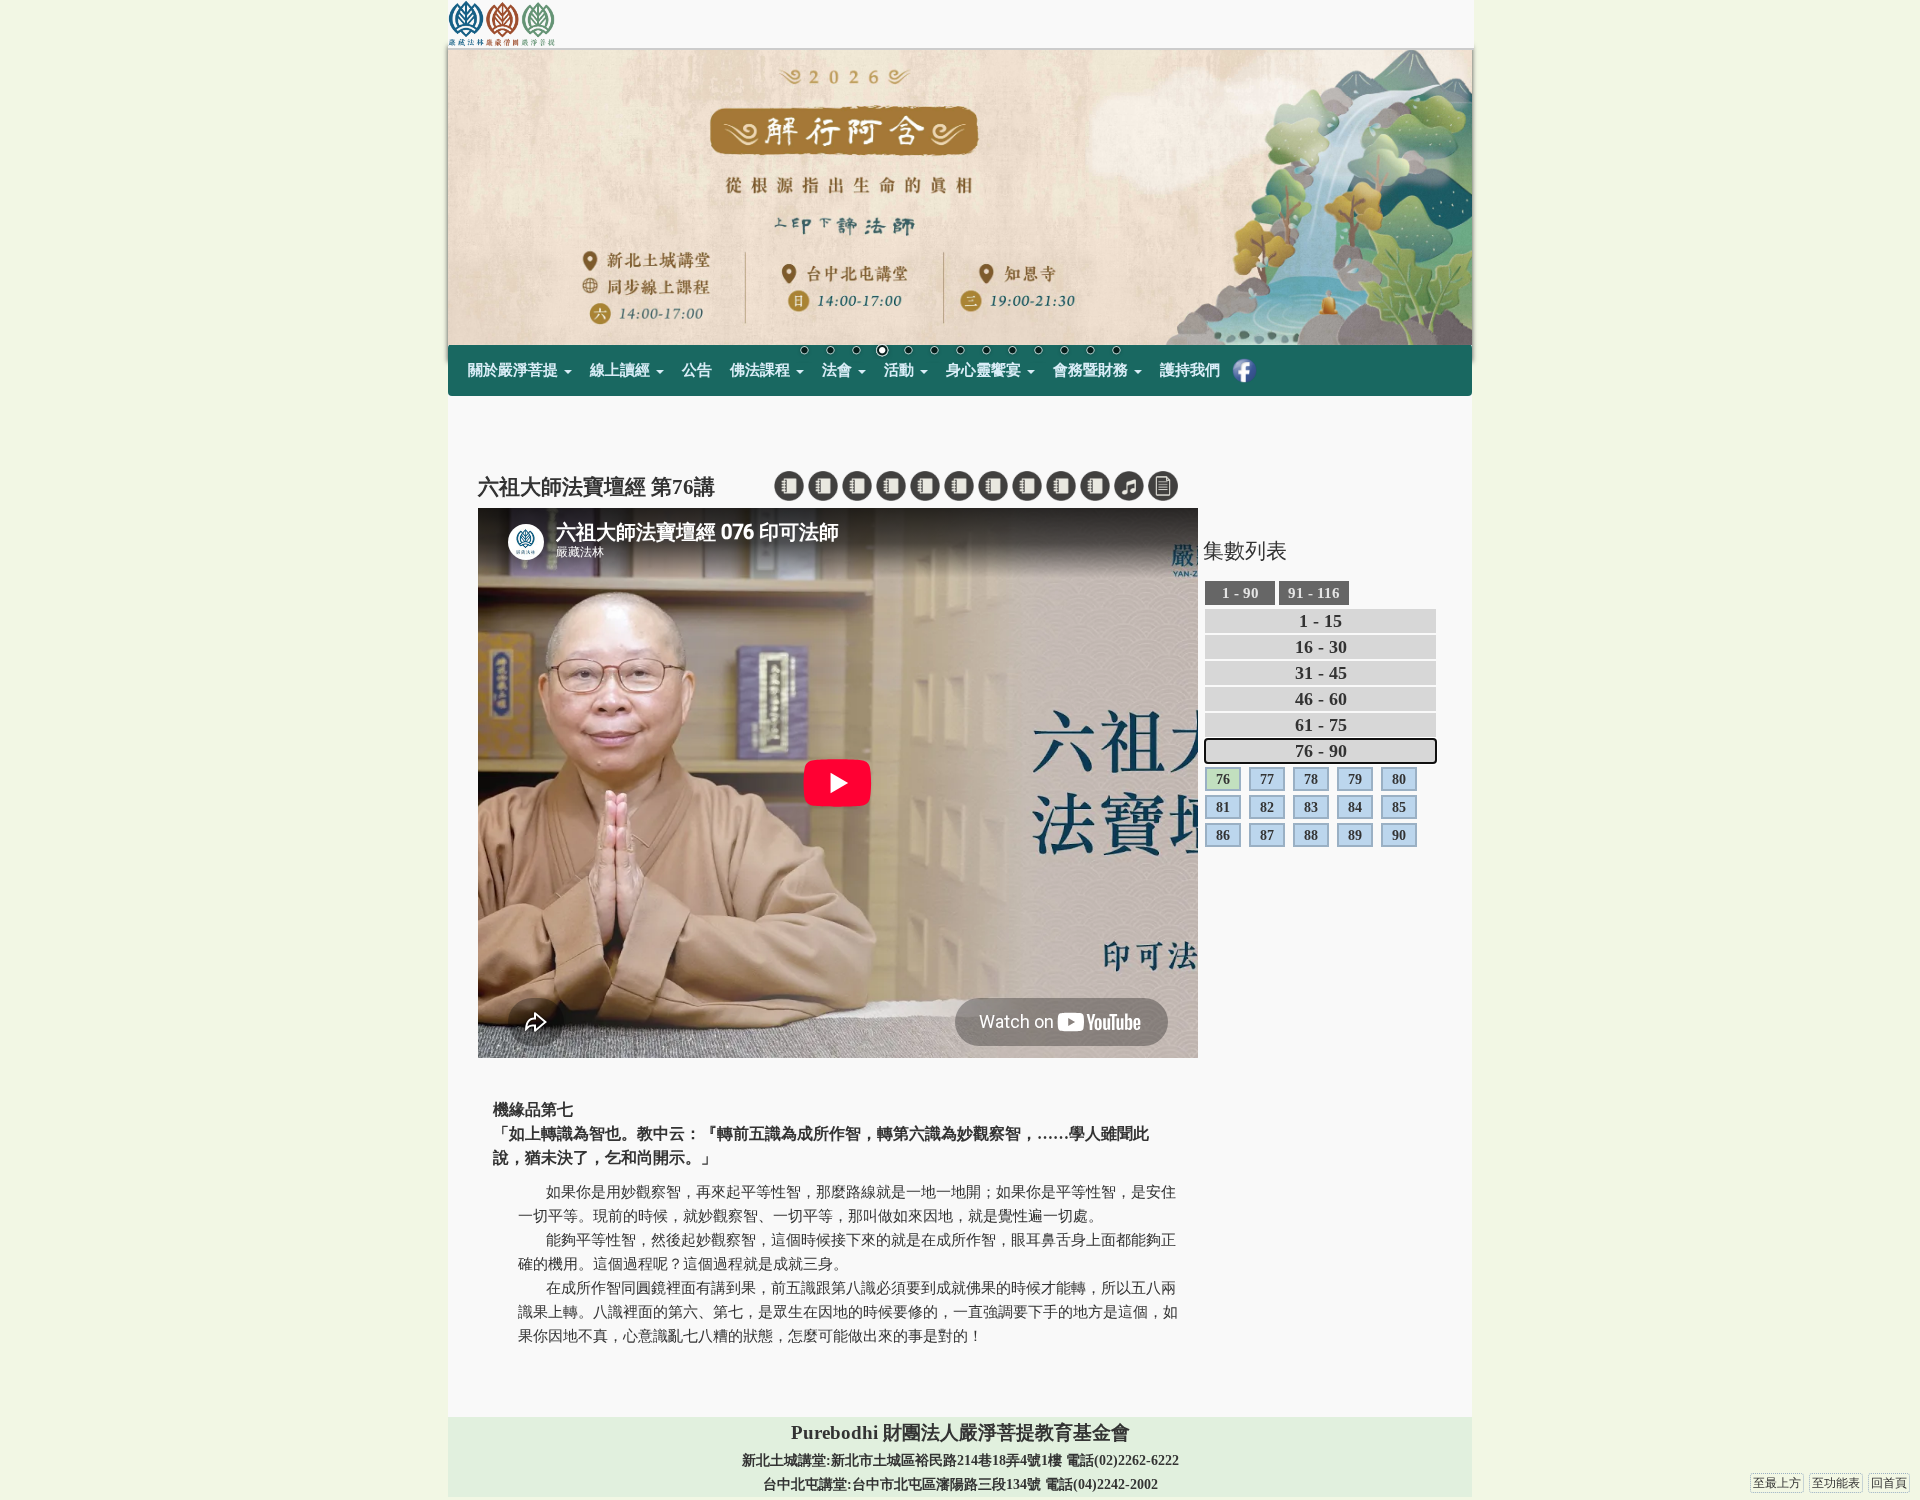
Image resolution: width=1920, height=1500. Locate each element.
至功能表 (1836, 1483)
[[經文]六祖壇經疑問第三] (857, 486)
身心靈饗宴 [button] (985, 370)
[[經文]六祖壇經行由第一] (789, 486)
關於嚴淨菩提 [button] (515, 370)
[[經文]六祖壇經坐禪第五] (925, 486)
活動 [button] (901, 370)
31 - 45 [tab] (1321, 673)
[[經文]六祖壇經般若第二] (823, 486)
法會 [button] (839, 370)
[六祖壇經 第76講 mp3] (1129, 486)
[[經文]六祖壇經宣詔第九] (1061, 486)
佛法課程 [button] (762, 370)
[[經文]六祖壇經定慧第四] (891, 486)
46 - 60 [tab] (1321, 699)
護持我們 (1190, 370)
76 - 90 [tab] (1321, 751)
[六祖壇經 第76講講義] (1163, 486)
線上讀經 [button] (622, 370)
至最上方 (1777, 1483)
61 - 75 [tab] (1321, 725)
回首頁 (1889, 1483)
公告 (697, 370)
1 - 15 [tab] (1320, 621)
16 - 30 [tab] (1321, 647)
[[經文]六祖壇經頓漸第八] (1027, 486)
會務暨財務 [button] (1092, 370)
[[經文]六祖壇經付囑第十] (1095, 486)
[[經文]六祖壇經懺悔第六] (959, 486)
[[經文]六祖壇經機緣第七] (993, 486)
